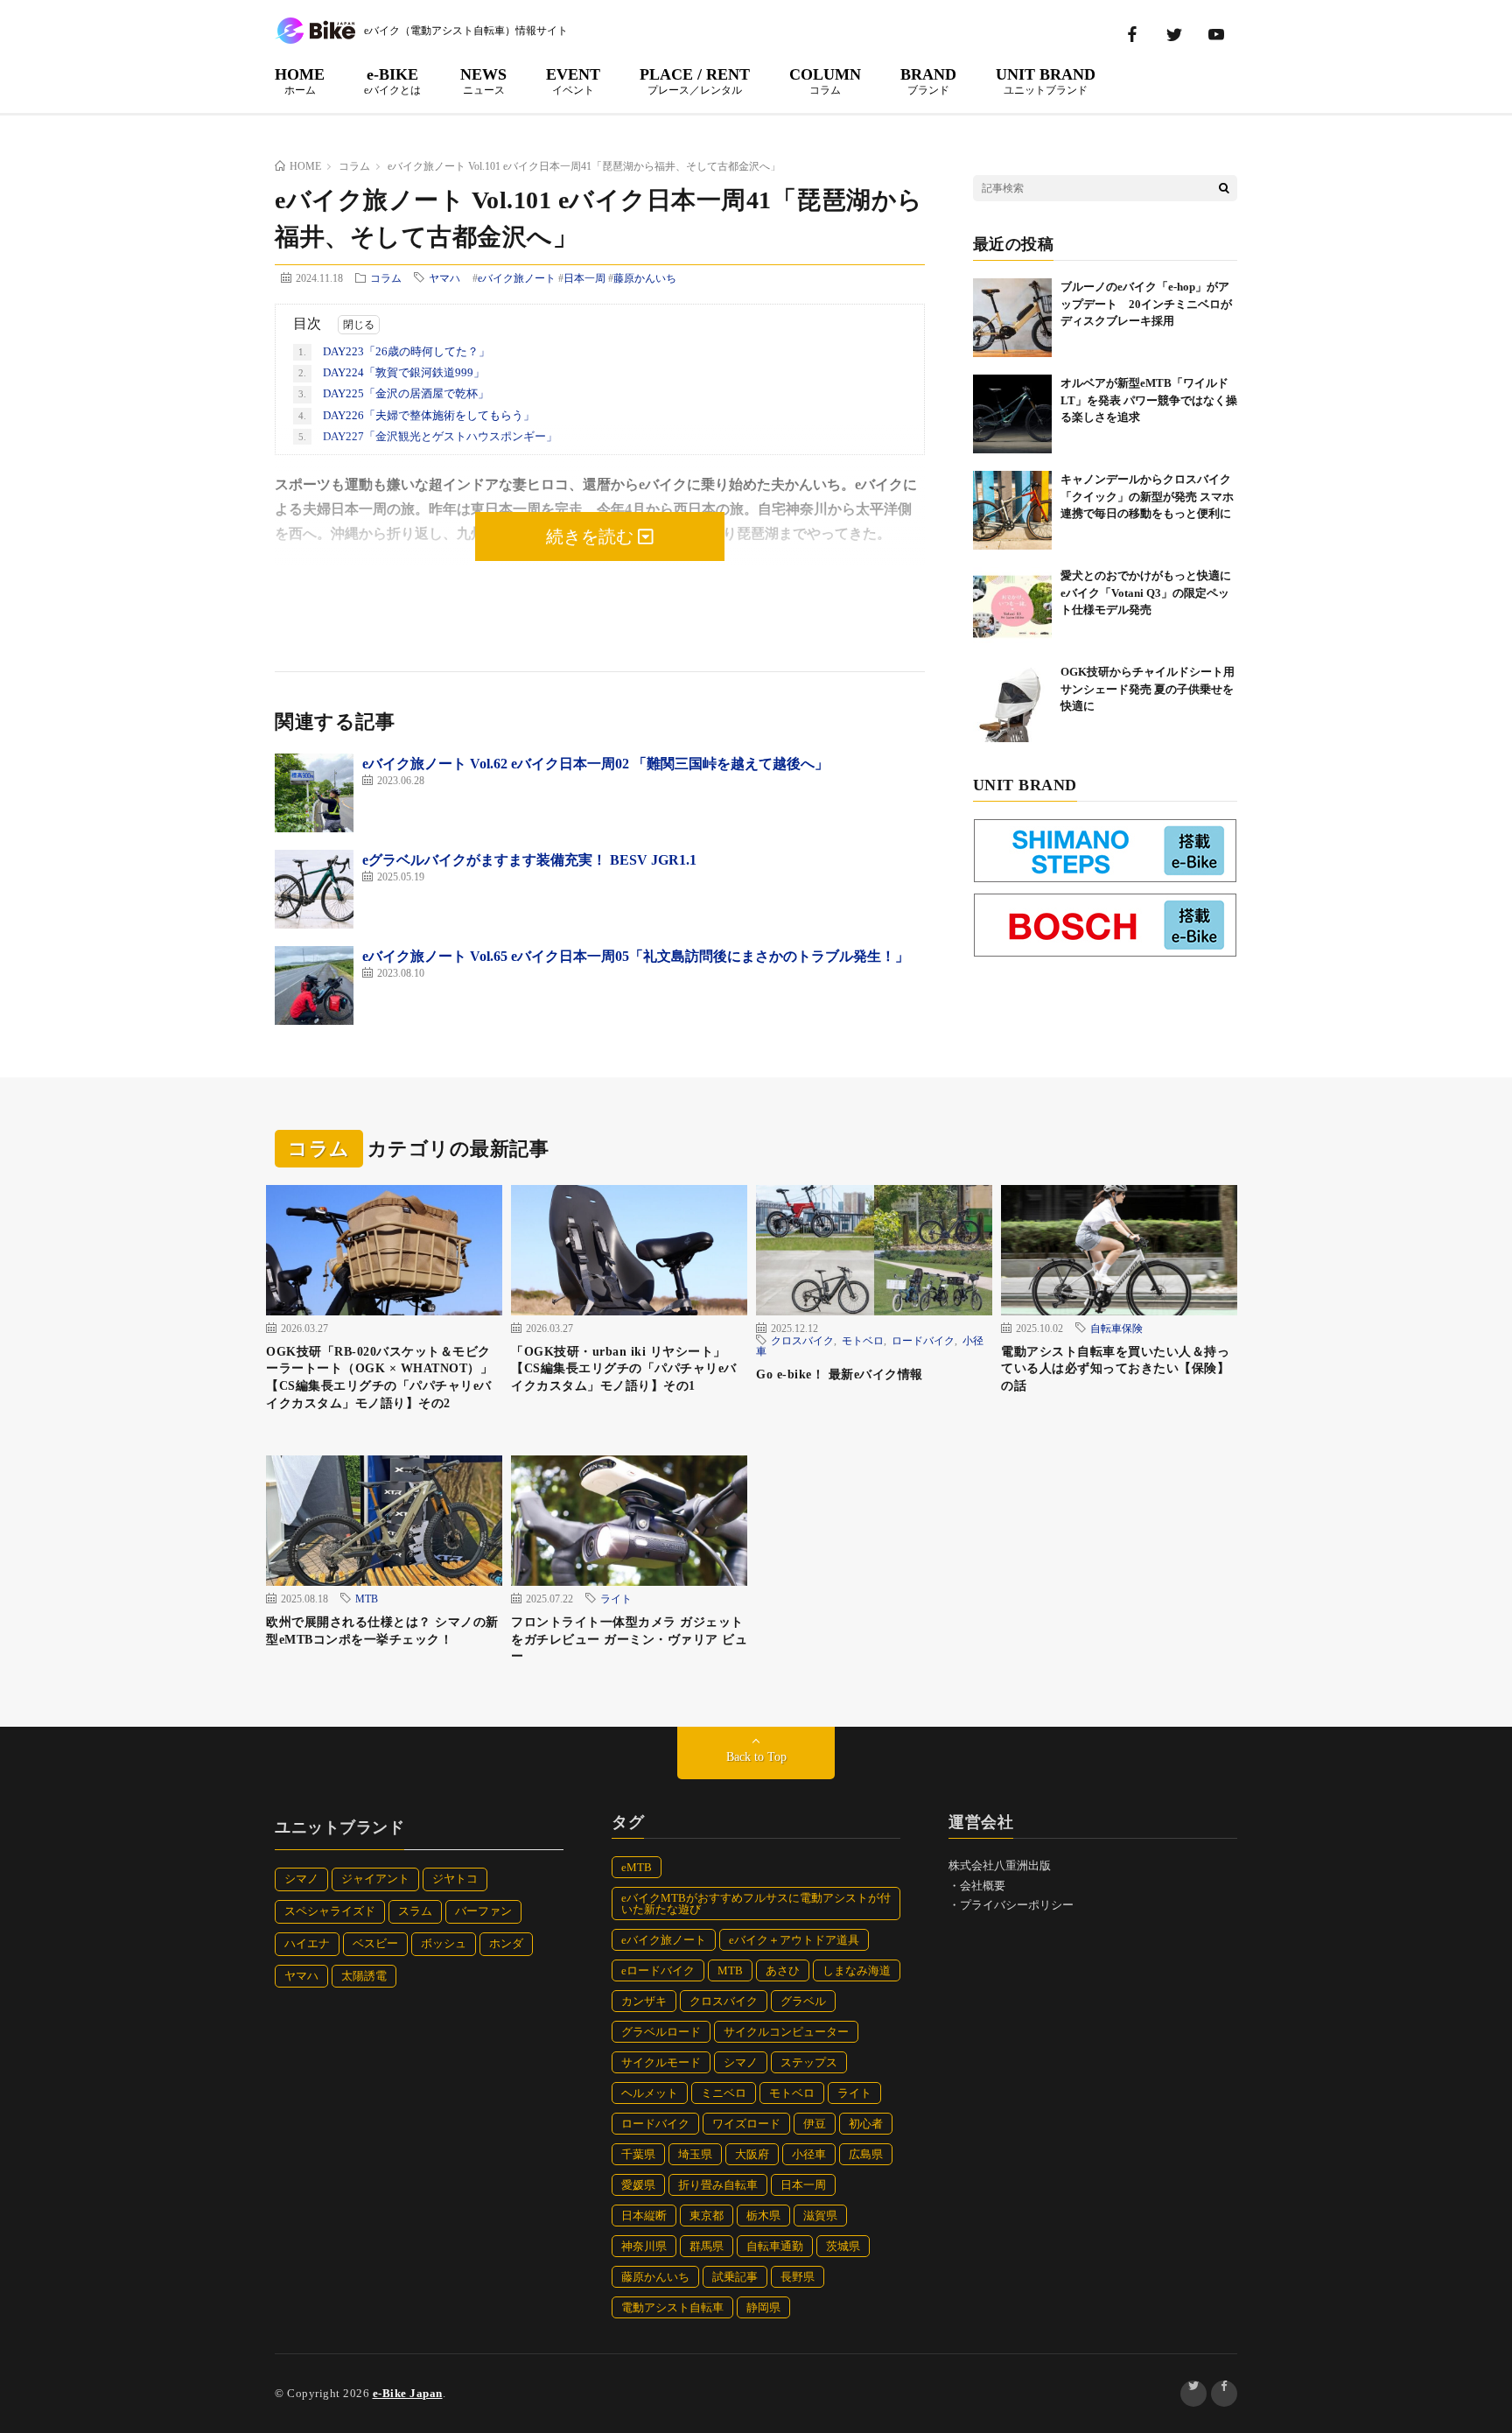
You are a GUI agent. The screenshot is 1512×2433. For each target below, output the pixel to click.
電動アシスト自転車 (672, 2307)
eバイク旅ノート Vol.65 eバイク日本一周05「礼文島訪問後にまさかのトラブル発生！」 (636, 956)
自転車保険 (1116, 1328)
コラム (386, 277)
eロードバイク (658, 1970)
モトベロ (863, 1340)
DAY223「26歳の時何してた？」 (394, 351)
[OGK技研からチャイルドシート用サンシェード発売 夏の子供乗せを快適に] (1012, 703)
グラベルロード (661, 2032)
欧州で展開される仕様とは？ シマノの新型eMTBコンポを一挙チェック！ (382, 1631)
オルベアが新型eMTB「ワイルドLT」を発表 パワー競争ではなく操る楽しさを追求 (1149, 400)
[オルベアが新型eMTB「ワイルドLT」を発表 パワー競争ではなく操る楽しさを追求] (1012, 414)
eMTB (637, 1867)
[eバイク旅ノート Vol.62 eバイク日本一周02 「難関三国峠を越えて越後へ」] (314, 793)
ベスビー (375, 1943)
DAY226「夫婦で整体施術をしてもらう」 (416, 415)
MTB (367, 1598)
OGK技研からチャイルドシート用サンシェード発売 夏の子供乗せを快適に (1148, 689)
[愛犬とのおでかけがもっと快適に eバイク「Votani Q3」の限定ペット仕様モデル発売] (1012, 606)
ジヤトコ (455, 1879)
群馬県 (707, 2246)
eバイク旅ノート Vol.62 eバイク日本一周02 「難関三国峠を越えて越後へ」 (595, 764)
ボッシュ (444, 1943)
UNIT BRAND (1046, 81)
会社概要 (983, 1886)
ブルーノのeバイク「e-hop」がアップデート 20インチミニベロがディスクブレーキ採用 (1146, 304)
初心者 (866, 2124)
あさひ (783, 1970)
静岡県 (763, 2307)
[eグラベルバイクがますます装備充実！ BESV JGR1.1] (314, 889)
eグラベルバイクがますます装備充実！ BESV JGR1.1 (529, 860)
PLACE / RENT (695, 81)
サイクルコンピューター (786, 2032)
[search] (1224, 188)
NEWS (483, 81)
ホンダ (506, 1943)
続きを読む (592, 536)
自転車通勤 (775, 2246)
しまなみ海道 (857, 1970)
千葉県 (638, 2154)
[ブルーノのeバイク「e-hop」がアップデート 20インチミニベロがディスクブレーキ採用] (1012, 318)
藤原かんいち (645, 278)
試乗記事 (735, 2277)
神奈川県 (644, 2246)
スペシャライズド (330, 1911)
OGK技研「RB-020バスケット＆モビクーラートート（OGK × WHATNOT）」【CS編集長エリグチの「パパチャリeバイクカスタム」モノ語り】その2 (379, 1378)
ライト (616, 1598)
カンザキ (644, 2001)
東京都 (707, 2216)
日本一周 (584, 278)
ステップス (809, 2062)
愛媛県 (638, 2185)
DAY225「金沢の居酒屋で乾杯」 (394, 393)
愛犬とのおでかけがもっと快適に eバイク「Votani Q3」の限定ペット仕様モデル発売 (1151, 592)
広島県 (866, 2154)
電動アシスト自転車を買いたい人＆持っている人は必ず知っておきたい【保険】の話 (1115, 1369)
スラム (415, 1911)
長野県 (798, 2277)
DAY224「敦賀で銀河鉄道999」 (392, 372)
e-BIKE (392, 81)
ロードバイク (923, 1340)
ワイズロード (746, 2124)
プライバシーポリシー (1017, 1905)
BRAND (928, 81)
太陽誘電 (364, 1976)
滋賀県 (820, 2216)
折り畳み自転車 (718, 2185)
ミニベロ (724, 2093)
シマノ (301, 1879)
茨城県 (843, 2246)
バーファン (483, 1911)
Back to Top (756, 1757)
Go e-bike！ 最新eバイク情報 (840, 1374)
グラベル (803, 2001)
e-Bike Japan (408, 2393)
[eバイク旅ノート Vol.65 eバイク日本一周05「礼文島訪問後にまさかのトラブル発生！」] (314, 985)
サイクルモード (661, 2062)
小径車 (809, 2154)
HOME (300, 81)
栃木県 (763, 2216)
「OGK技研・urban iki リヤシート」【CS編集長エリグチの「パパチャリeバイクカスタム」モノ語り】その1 (624, 1369)
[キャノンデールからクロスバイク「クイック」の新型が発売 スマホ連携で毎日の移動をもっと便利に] (1012, 510)
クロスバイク (802, 1340)
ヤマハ (444, 277)
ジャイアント (375, 1879)
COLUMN (825, 81)
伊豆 (815, 2124)
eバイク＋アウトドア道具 (794, 1940)
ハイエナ (307, 1943)
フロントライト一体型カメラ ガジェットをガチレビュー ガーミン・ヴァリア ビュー (629, 1639)
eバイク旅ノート (517, 278)
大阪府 (752, 2154)
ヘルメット (650, 2093)
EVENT (573, 81)
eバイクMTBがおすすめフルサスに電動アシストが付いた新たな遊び (756, 1904)
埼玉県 (695, 2154)
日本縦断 (644, 2216)
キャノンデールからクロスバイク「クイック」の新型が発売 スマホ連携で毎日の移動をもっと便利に (1147, 496)
